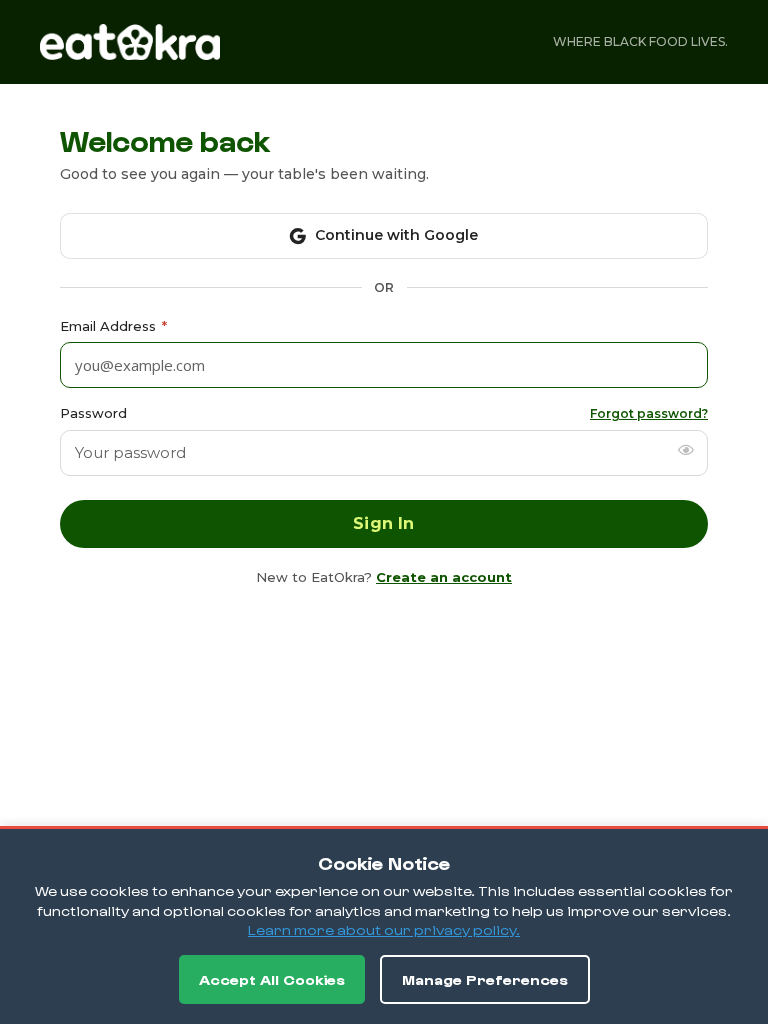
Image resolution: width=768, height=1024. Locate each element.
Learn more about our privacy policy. (384, 929)
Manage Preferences (485, 979)
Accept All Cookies (272, 979)
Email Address (113, 326)
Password (93, 413)
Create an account (444, 577)
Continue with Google (396, 235)
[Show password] (686, 450)
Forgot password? (649, 413)
